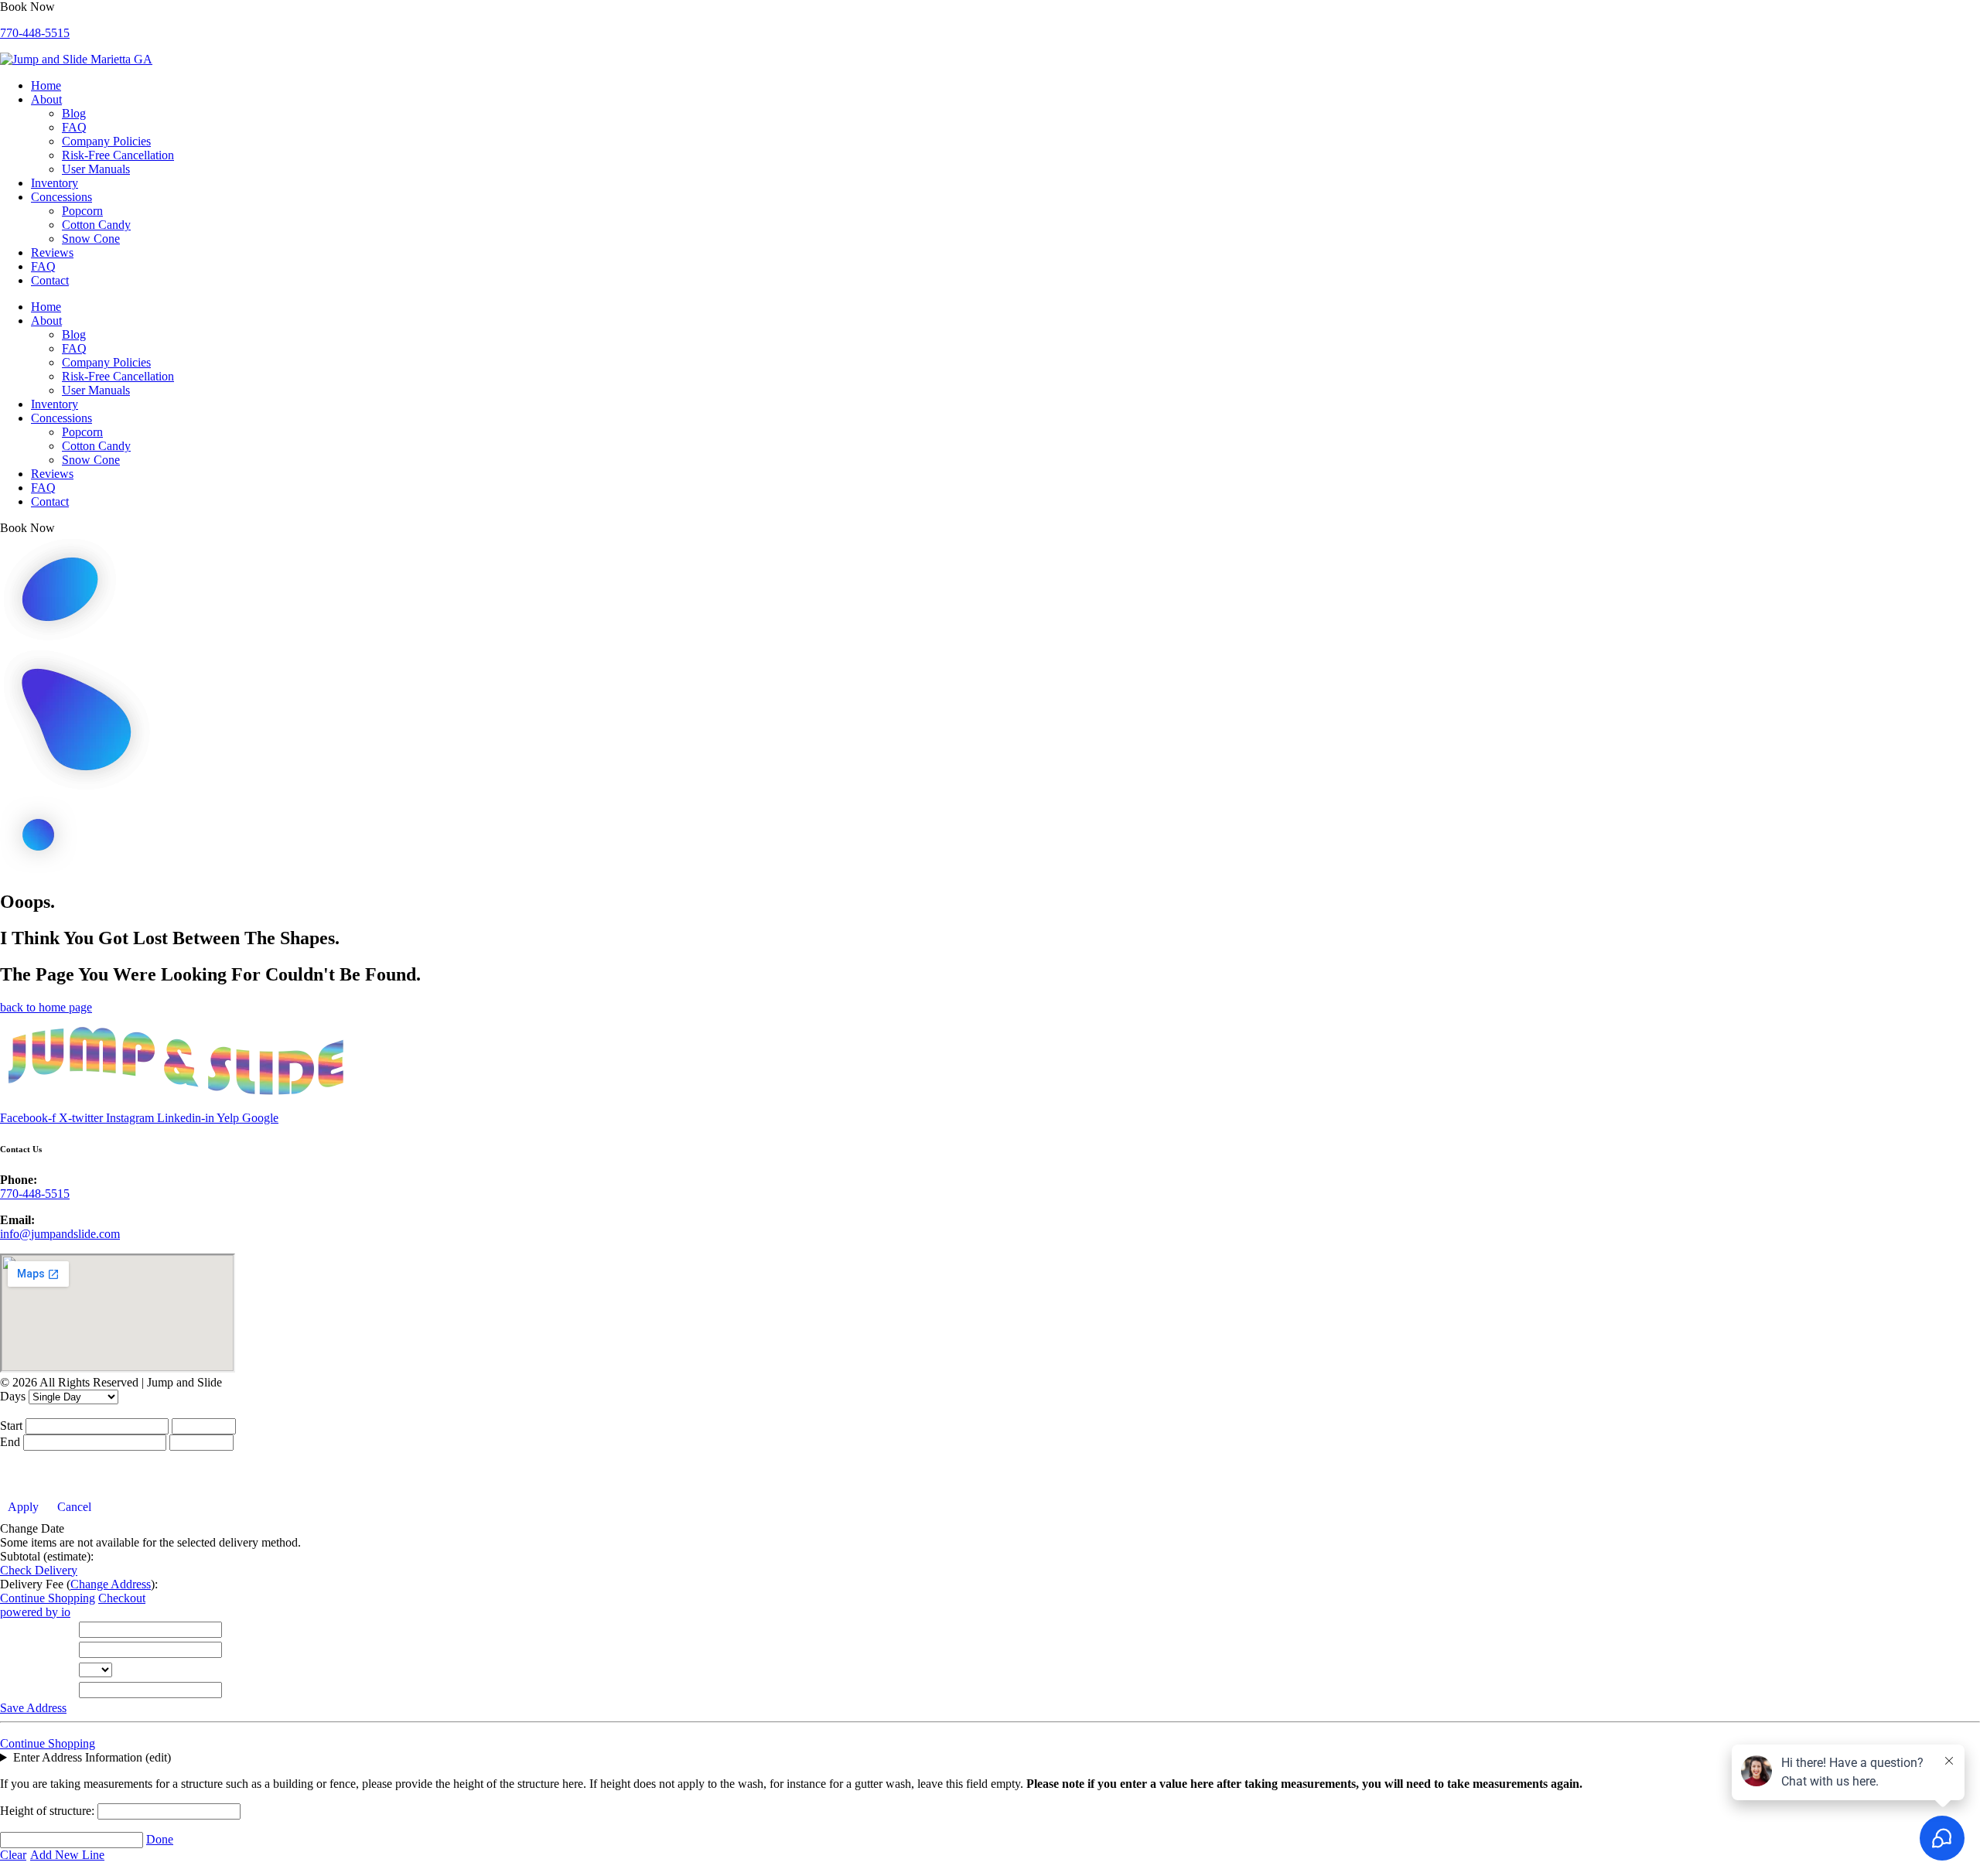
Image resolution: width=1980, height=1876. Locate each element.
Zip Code (27, 1690)
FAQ (74, 127)
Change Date (32, 1528)
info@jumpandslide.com (60, 1234)
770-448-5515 (35, 33)
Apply (23, 1507)
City (14, 1650)
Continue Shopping (48, 1598)
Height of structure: (49, 1811)
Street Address (39, 1630)
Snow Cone (91, 239)
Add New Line (67, 1855)
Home (46, 85)
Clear (13, 1855)
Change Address (111, 1584)
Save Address (33, 1708)
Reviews (52, 252)
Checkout (122, 1598)
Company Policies (106, 141)
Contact (50, 280)
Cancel (74, 1507)
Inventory (55, 183)
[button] (27, 7)
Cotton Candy (96, 225)
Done (160, 1839)
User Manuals (96, 169)
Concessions (61, 197)
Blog (74, 113)
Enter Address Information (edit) (92, 1757)
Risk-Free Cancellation (118, 155)
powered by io (35, 1612)
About (46, 99)
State (16, 1670)
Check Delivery (39, 1570)
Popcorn (82, 211)
